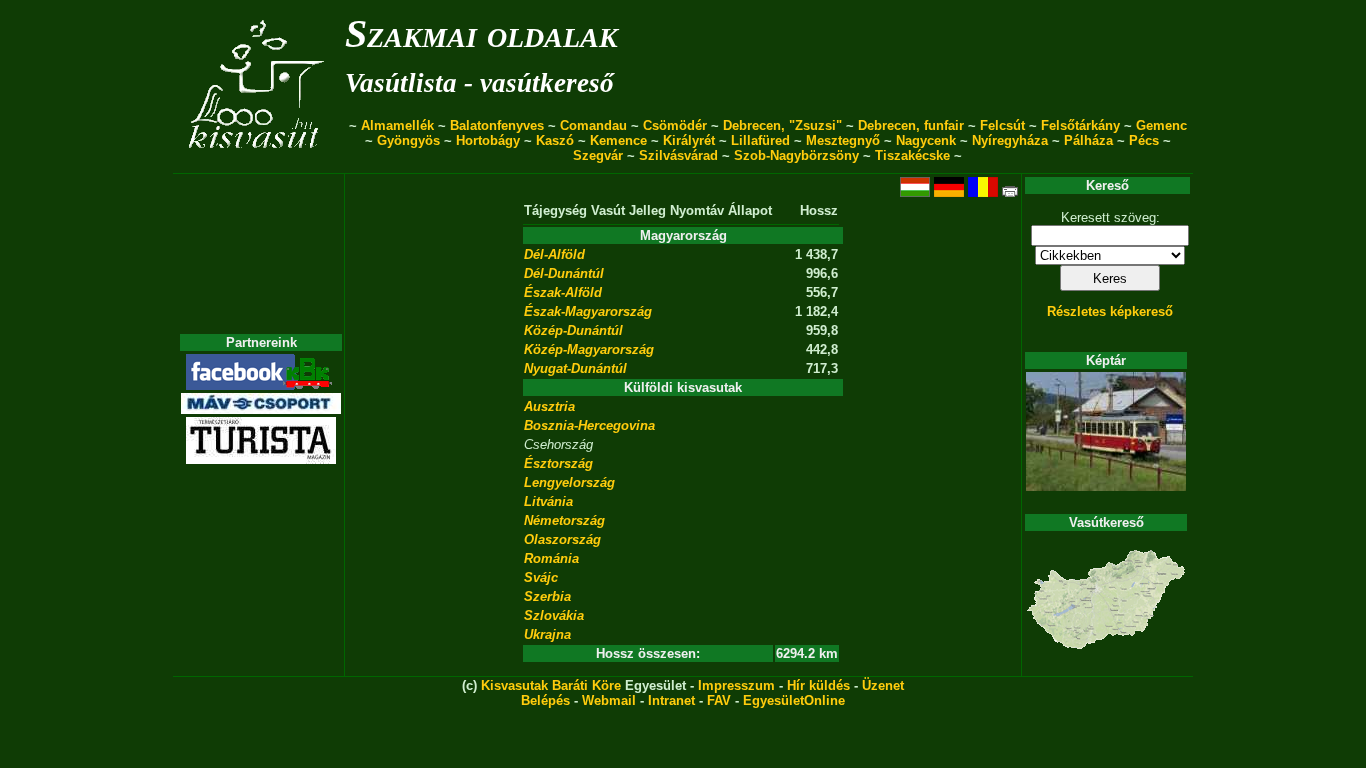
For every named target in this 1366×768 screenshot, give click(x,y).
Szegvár (598, 155)
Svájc (541, 577)
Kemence (618, 140)
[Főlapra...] (258, 162)
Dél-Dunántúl (564, 273)
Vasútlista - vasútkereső (479, 83)
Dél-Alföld (554, 254)
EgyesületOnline (794, 700)
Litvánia (548, 501)
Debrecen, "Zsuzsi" (782, 125)
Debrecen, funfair (911, 125)
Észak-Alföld (563, 292)
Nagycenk (926, 140)
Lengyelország (569, 482)
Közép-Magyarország (589, 349)
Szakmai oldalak (481, 33)
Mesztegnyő (843, 140)
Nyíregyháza (1010, 140)
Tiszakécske (912, 155)
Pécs (1144, 140)
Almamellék (397, 125)
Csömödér (675, 125)
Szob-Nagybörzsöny (796, 155)
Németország (564, 520)
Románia (551, 558)
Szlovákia (554, 615)
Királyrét (689, 140)
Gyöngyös (408, 140)
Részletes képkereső (1110, 311)
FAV (719, 700)
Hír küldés (818, 685)
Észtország (558, 463)
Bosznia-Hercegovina (589, 425)
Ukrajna (547, 634)
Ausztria (549, 406)
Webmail (609, 700)
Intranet (671, 700)
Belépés (545, 700)
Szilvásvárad (678, 155)
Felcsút (1002, 125)
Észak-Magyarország (588, 311)
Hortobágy (488, 140)
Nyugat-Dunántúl (575, 368)
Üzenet (883, 685)
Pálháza (1088, 140)
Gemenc (1161, 125)
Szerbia (547, 596)
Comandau (593, 125)
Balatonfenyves (497, 125)
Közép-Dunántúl (573, 330)
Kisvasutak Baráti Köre (551, 685)
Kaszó (555, 140)
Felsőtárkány (1080, 125)
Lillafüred (760, 140)
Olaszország (562, 539)
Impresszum (736, 685)
